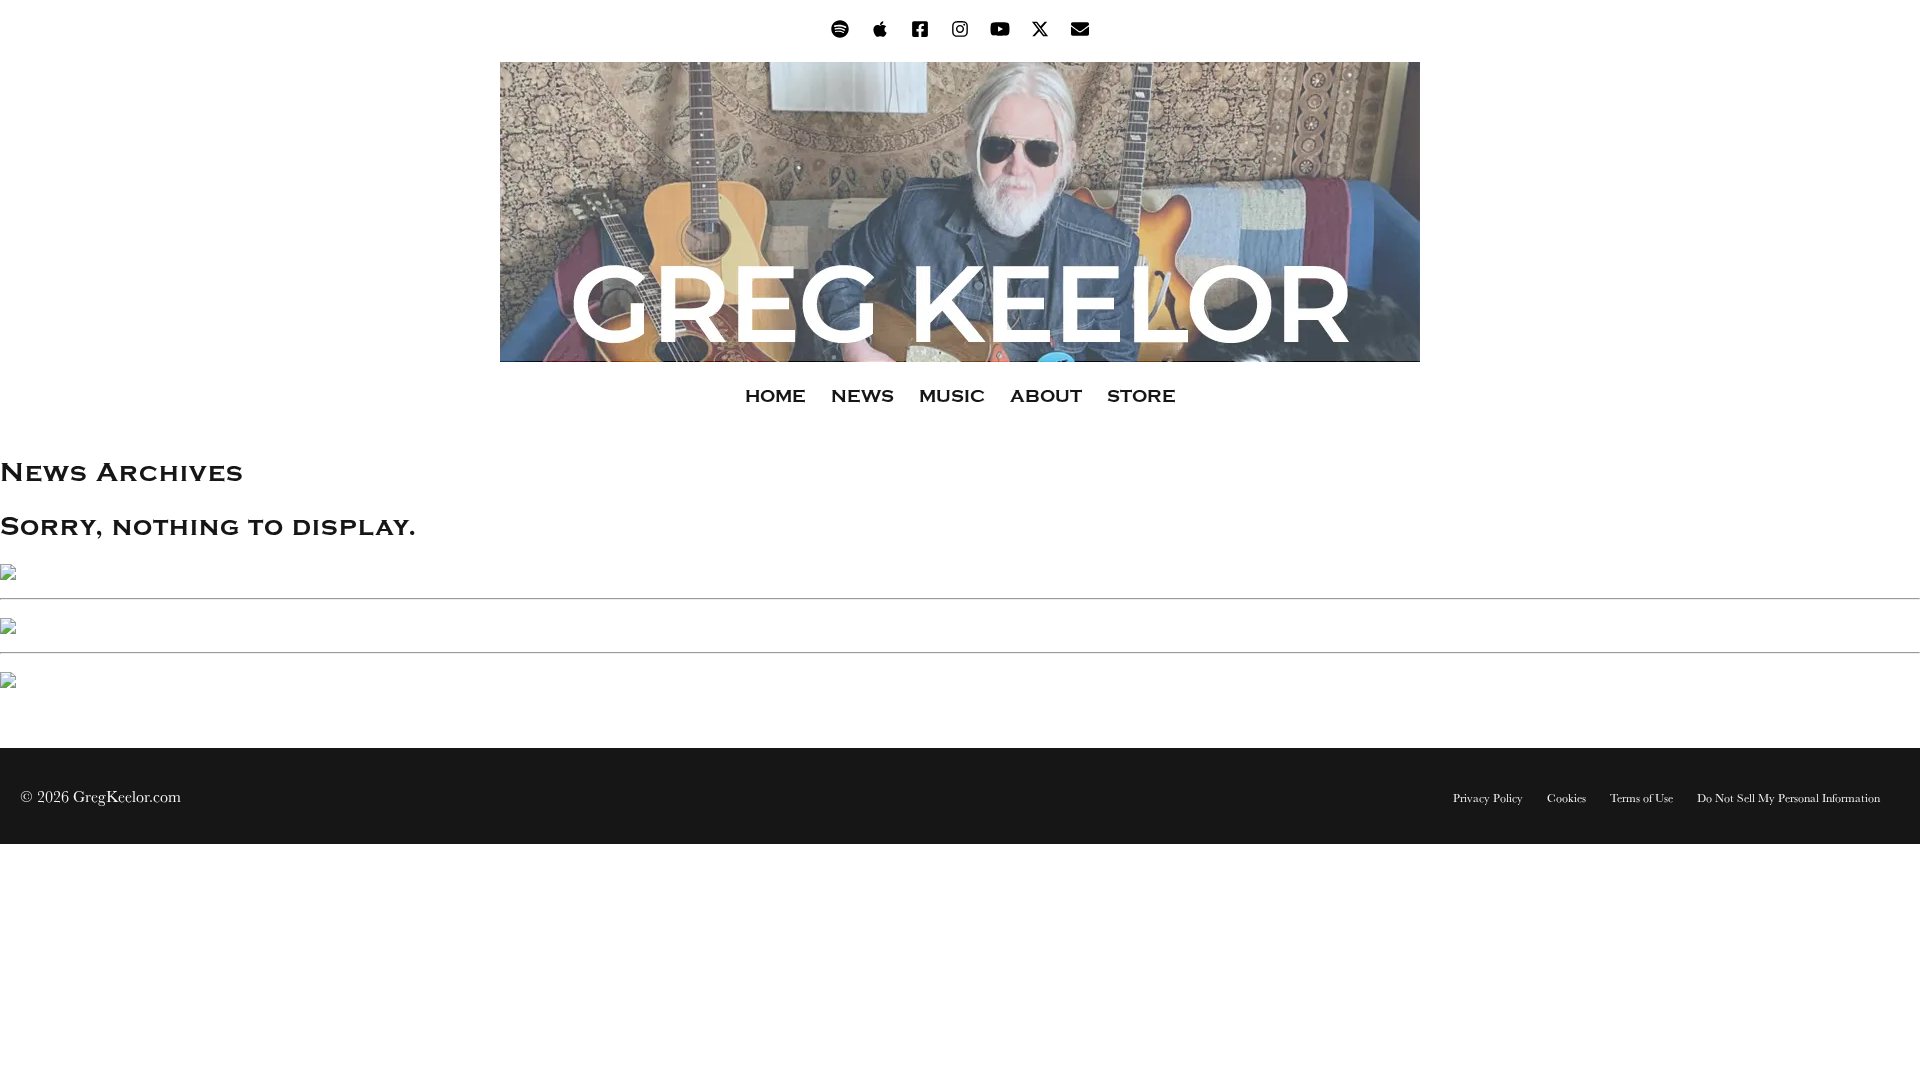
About (1046, 396)
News (862, 396)
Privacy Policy (1488, 798)
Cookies (1566, 798)
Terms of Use (1641, 798)
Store (1141, 396)
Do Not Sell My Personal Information (1788, 798)
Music (952, 396)
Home (775, 396)
